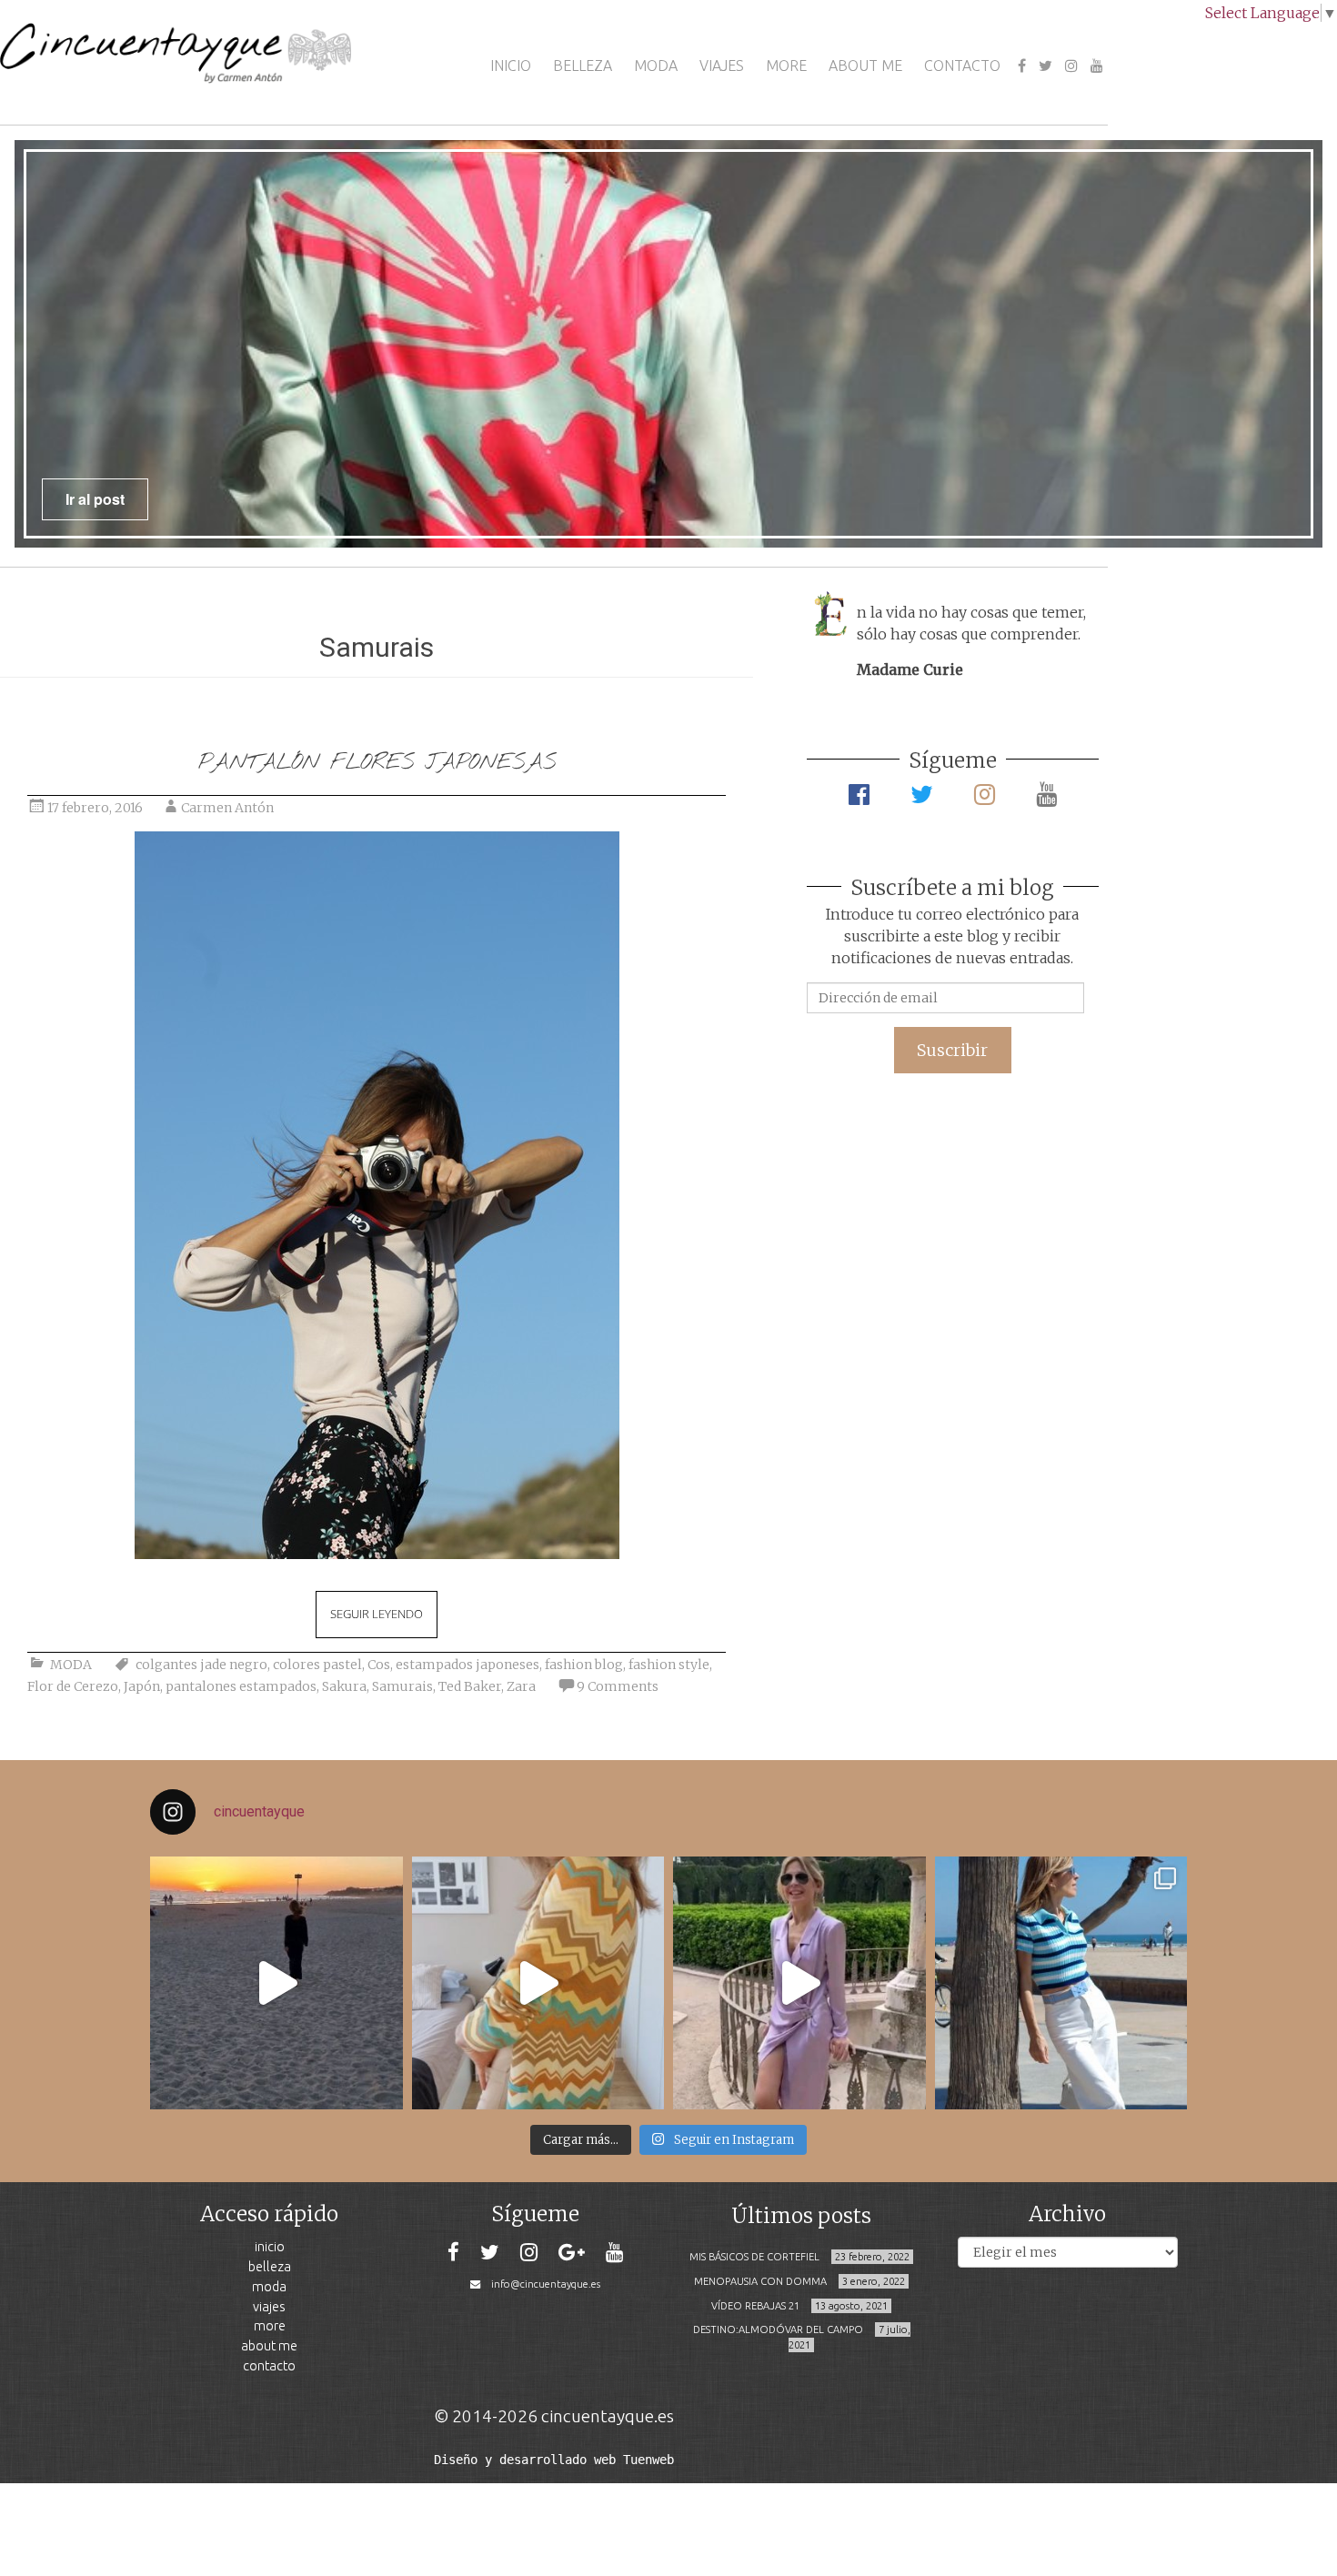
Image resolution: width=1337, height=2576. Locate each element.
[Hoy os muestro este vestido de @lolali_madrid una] (799, 1983)
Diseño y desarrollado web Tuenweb (554, 2460)
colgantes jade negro (201, 1665)
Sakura (344, 1686)
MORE (786, 65)
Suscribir (952, 1050)
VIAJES (722, 65)
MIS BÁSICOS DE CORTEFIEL (754, 2257)
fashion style (669, 1665)
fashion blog (584, 1665)
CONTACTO (962, 65)
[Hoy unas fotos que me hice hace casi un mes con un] (1061, 1983)
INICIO (511, 65)
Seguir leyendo (377, 1614)
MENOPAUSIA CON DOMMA (760, 2281)
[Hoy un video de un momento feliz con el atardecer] (276, 1983)
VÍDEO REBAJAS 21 (755, 2306)
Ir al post (95, 499)
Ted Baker (470, 1686)
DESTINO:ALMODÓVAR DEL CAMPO (778, 2329)
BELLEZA (583, 65)
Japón (142, 1686)
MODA (656, 65)
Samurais (402, 1686)
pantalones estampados (241, 1686)
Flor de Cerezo (73, 1686)
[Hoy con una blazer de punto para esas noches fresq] (538, 1983)
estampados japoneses (467, 1665)
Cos (379, 1665)
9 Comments (618, 1686)
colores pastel (317, 1665)
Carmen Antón (227, 808)
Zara (521, 1686)
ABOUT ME (865, 65)
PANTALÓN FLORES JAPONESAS (377, 763)
